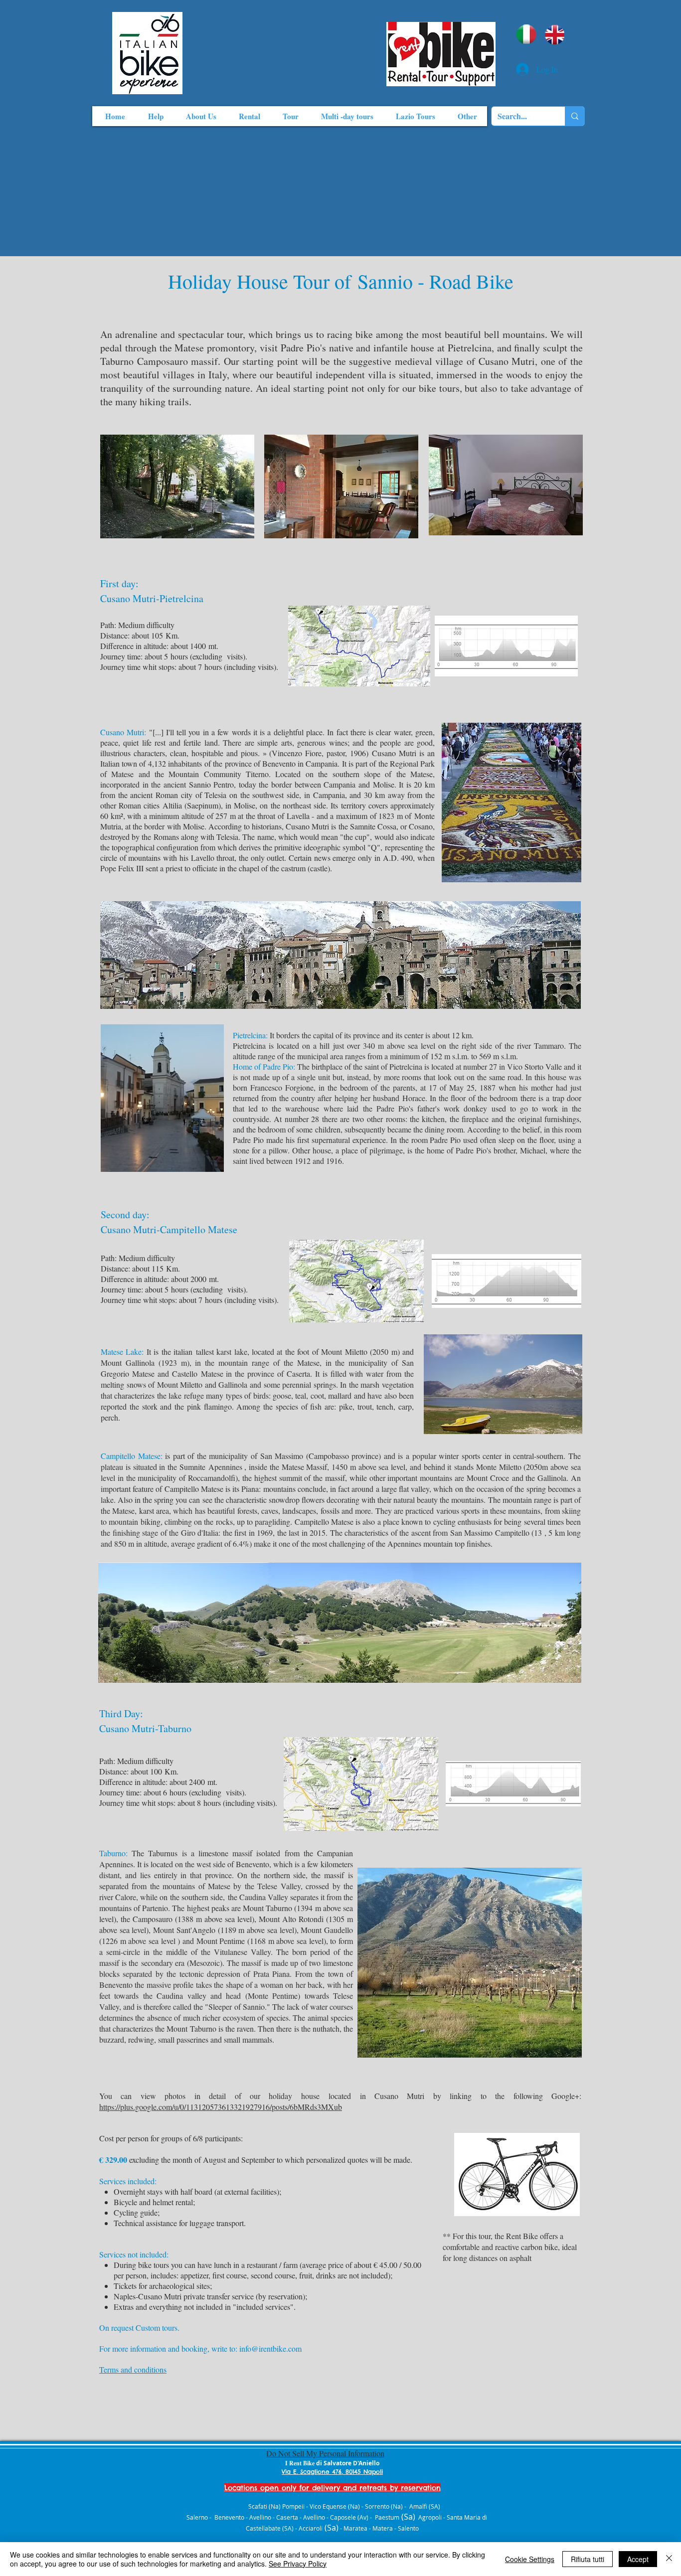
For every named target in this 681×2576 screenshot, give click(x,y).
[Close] (669, 2559)
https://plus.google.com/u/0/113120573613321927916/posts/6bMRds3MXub (221, 2107)
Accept (638, 2559)
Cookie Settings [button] (530, 2559)
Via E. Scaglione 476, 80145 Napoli (332, 2472)
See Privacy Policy (298, 2564)
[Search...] (575, 116)
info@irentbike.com (270, 2348)
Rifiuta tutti (588, 2559)
